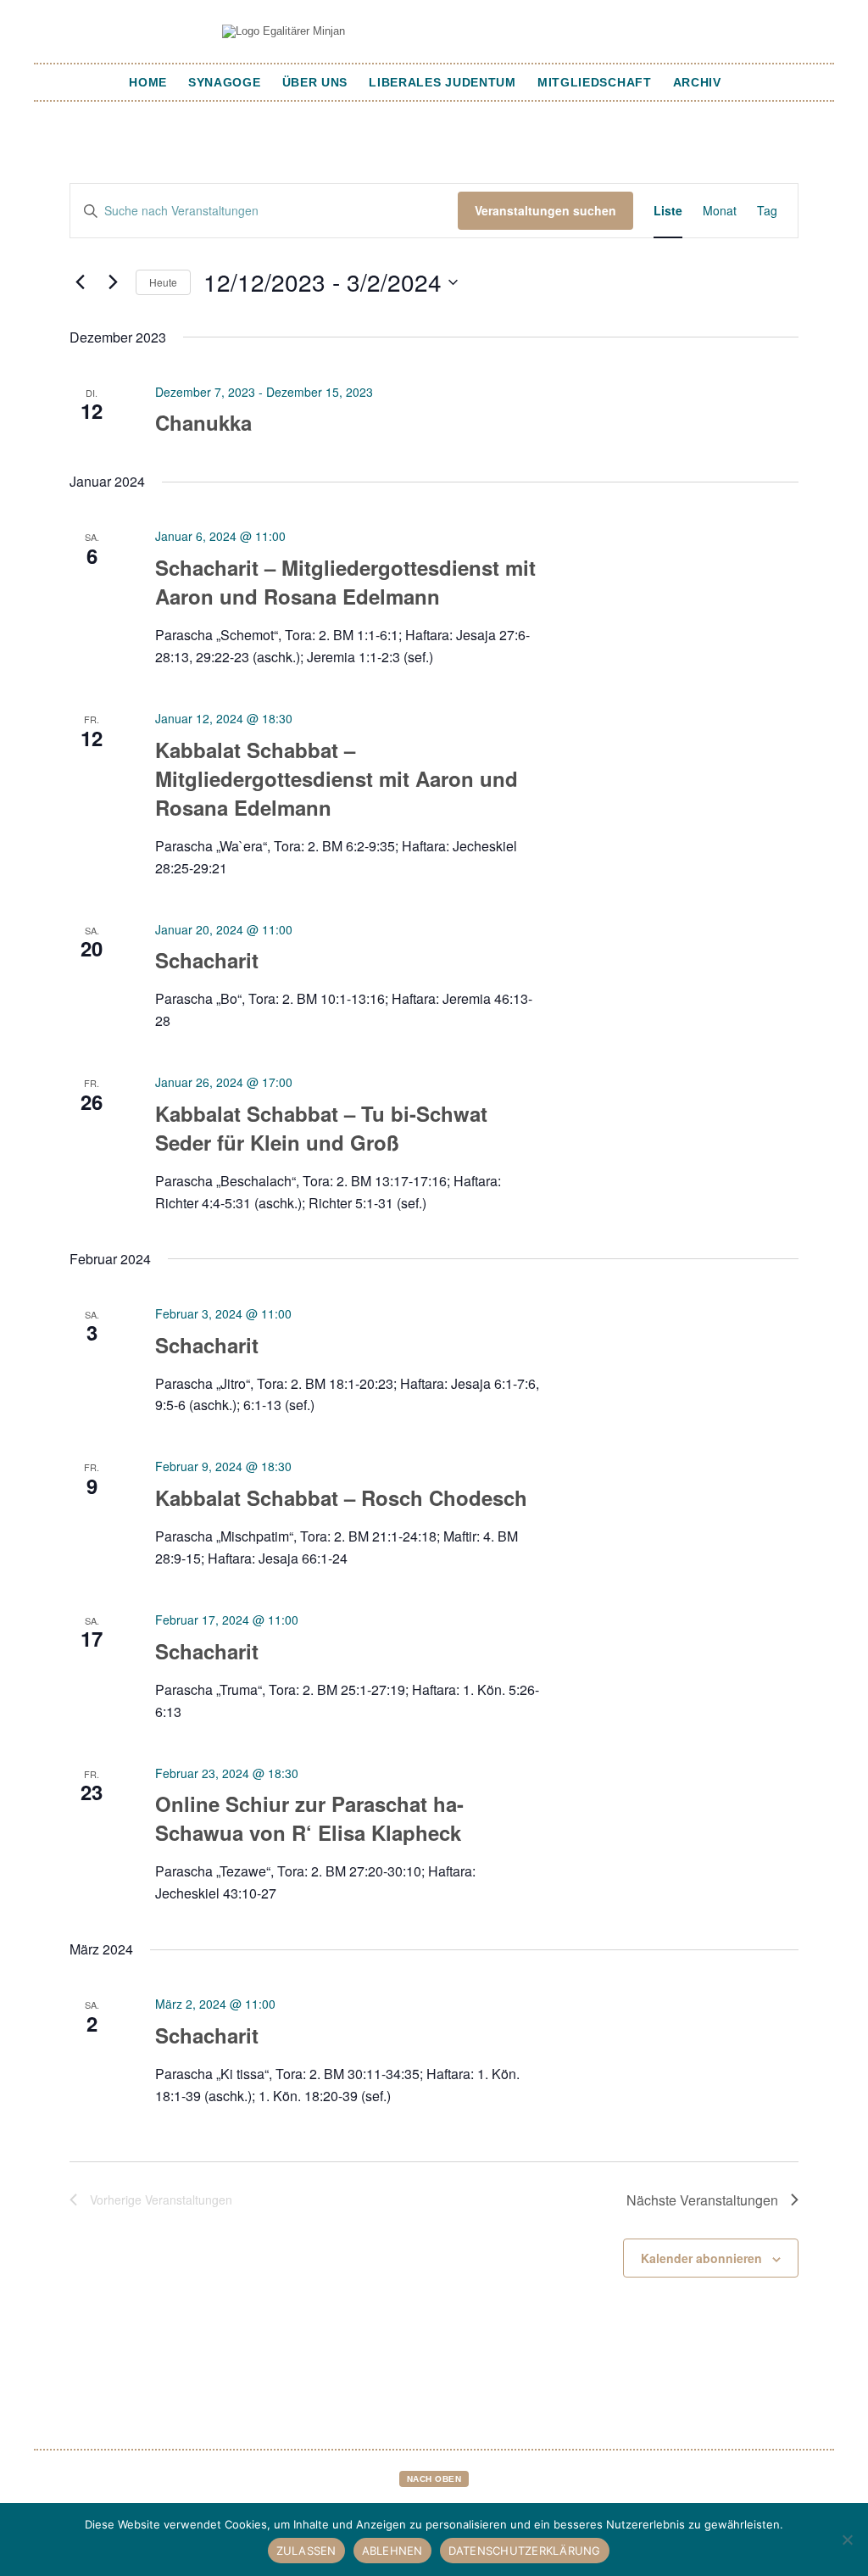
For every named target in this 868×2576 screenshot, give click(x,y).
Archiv (697, 82)
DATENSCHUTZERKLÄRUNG (525, 2551)
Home (148, 82)
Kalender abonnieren (701, 2258)
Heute (163, 282)
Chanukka (203, 422)
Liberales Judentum (442, 82)
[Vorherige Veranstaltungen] (80, 282)
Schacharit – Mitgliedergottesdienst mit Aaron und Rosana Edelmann (345, 582)
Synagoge (225, 82)
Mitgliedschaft (595, 82)
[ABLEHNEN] (847, 2540)
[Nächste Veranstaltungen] (113, 282)
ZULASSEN (306, 2551)
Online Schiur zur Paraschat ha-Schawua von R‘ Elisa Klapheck (309, 1818)
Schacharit (207, 960)
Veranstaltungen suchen (545, 210)
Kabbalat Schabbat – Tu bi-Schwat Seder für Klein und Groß (321, 1128)
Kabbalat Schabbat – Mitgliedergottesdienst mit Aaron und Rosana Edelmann (337, 778)
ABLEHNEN (392, 2551)
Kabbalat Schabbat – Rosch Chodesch (341, 1497)
